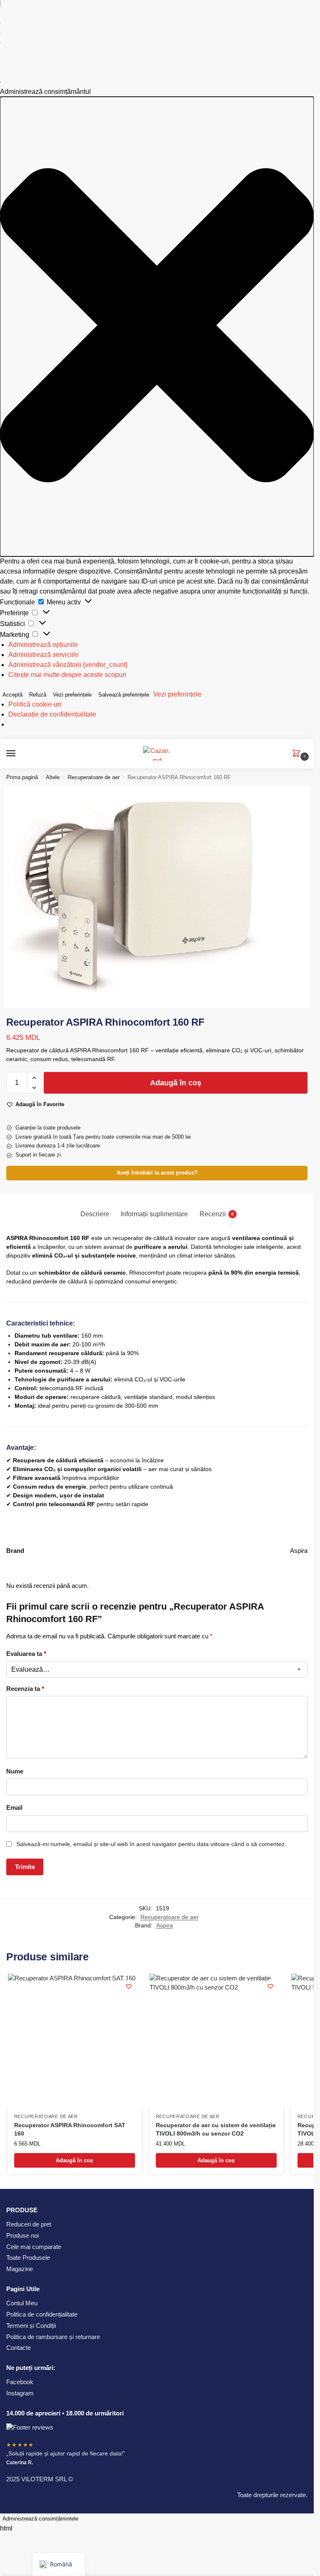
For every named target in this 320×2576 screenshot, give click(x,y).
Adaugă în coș (176, 1083)
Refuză (38, 695)
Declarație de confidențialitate (52, 714)
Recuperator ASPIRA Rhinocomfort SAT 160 (70, 2129)
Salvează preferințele (124, 695)
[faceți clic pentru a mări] (157, 897)
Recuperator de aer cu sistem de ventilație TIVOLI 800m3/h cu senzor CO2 (216, 2129)
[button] (157, 327)
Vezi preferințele (72, 695)
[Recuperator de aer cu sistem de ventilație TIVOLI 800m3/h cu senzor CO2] (216, 2040)
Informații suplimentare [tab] (154, 1214)
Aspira (165, 1926)
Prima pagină (22, 777)
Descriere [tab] (95, 1214)
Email (14, 1807)
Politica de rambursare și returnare (53, 2337)
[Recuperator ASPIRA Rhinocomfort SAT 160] (75, 2040)
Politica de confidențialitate (42, 2314)
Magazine (20, 2269)
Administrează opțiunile (43, 645)
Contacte (19, 2348)
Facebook (20, 2382)
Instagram (20, 2393)
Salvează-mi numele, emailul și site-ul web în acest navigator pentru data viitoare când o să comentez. (151, 1844)
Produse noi (22, 2236)
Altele (53, 777)
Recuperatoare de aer (94, 777)
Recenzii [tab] (217, 1214)
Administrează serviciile (44, 655)
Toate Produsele (28, 2258)
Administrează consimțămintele (40, 2519)
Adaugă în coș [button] (74, 2160)
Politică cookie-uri (35, 704)
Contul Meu (22, 2304)
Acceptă (12, 695)
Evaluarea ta (26, 1654)
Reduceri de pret (29, 2224)
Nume (15, 1771)
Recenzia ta (25, 1689)
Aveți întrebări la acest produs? (157, 1173)
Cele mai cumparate (34, 2247)
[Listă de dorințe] (129, 1986)
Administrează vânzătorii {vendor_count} (68, 665)
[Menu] (19, 754)
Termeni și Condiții (31, 2326)
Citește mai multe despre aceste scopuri (67, 675)
